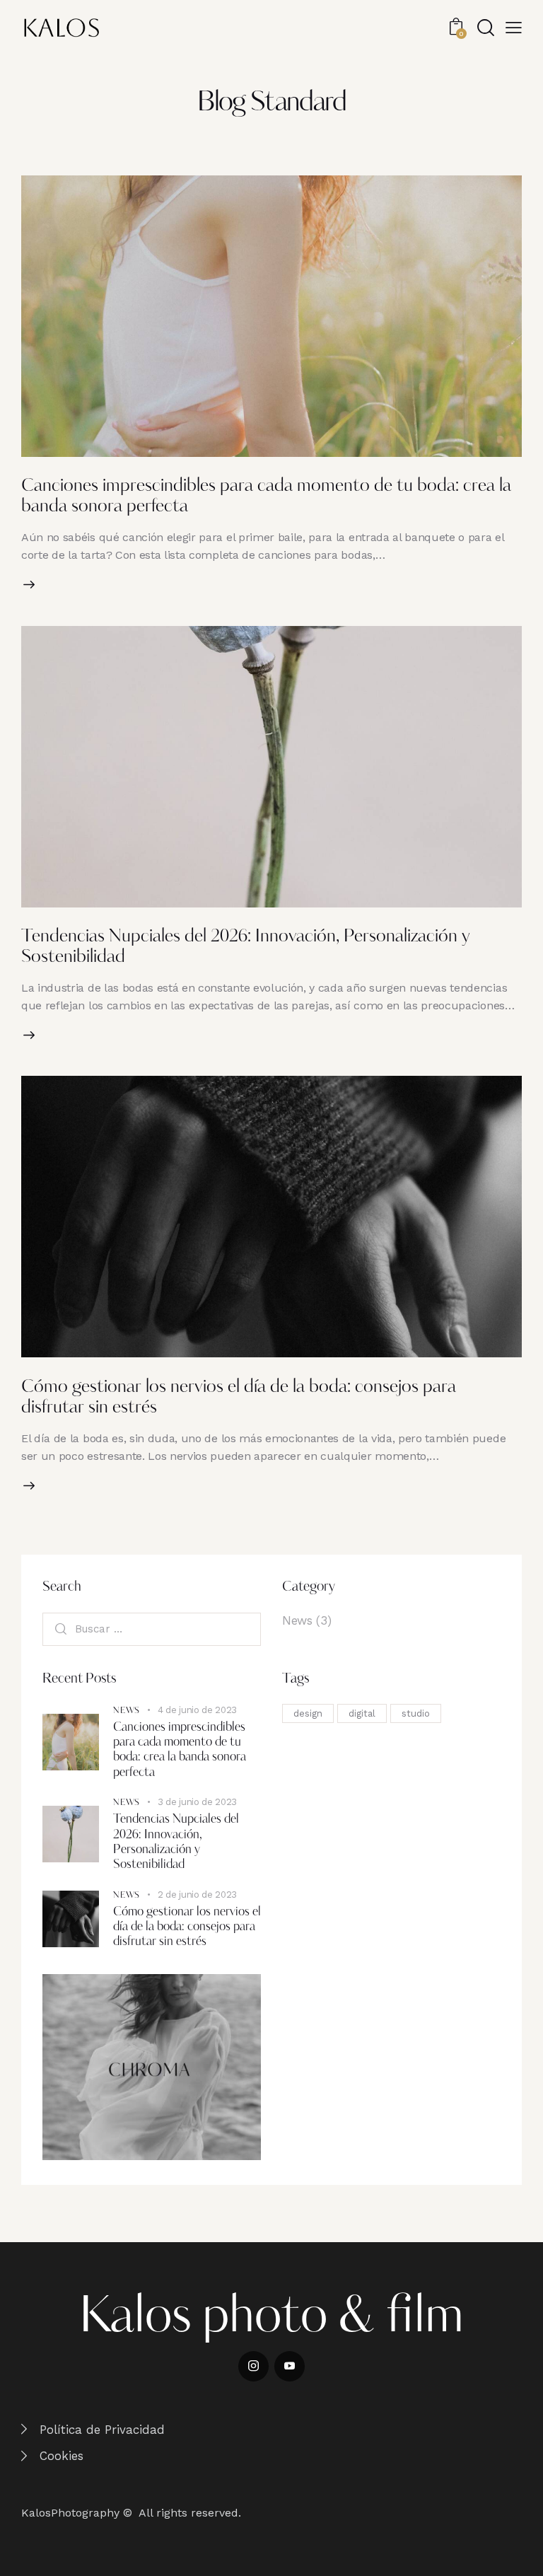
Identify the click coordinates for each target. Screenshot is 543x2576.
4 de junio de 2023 (197, 1710)
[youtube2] (290, 2366)
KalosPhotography (70, 2513)
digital (362, 1713)
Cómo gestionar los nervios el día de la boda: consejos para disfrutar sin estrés (187, 1927)
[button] (514, 27)
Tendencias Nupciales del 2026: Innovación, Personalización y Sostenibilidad (176, 1842)
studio (416, 1713)
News (297, 1620)
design (308, 1713)
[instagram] (253, 2366)
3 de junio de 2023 (197, 1802)
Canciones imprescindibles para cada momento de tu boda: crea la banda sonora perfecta (180, 1750)
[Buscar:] (152, 1629)
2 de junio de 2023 (197, 1895)
